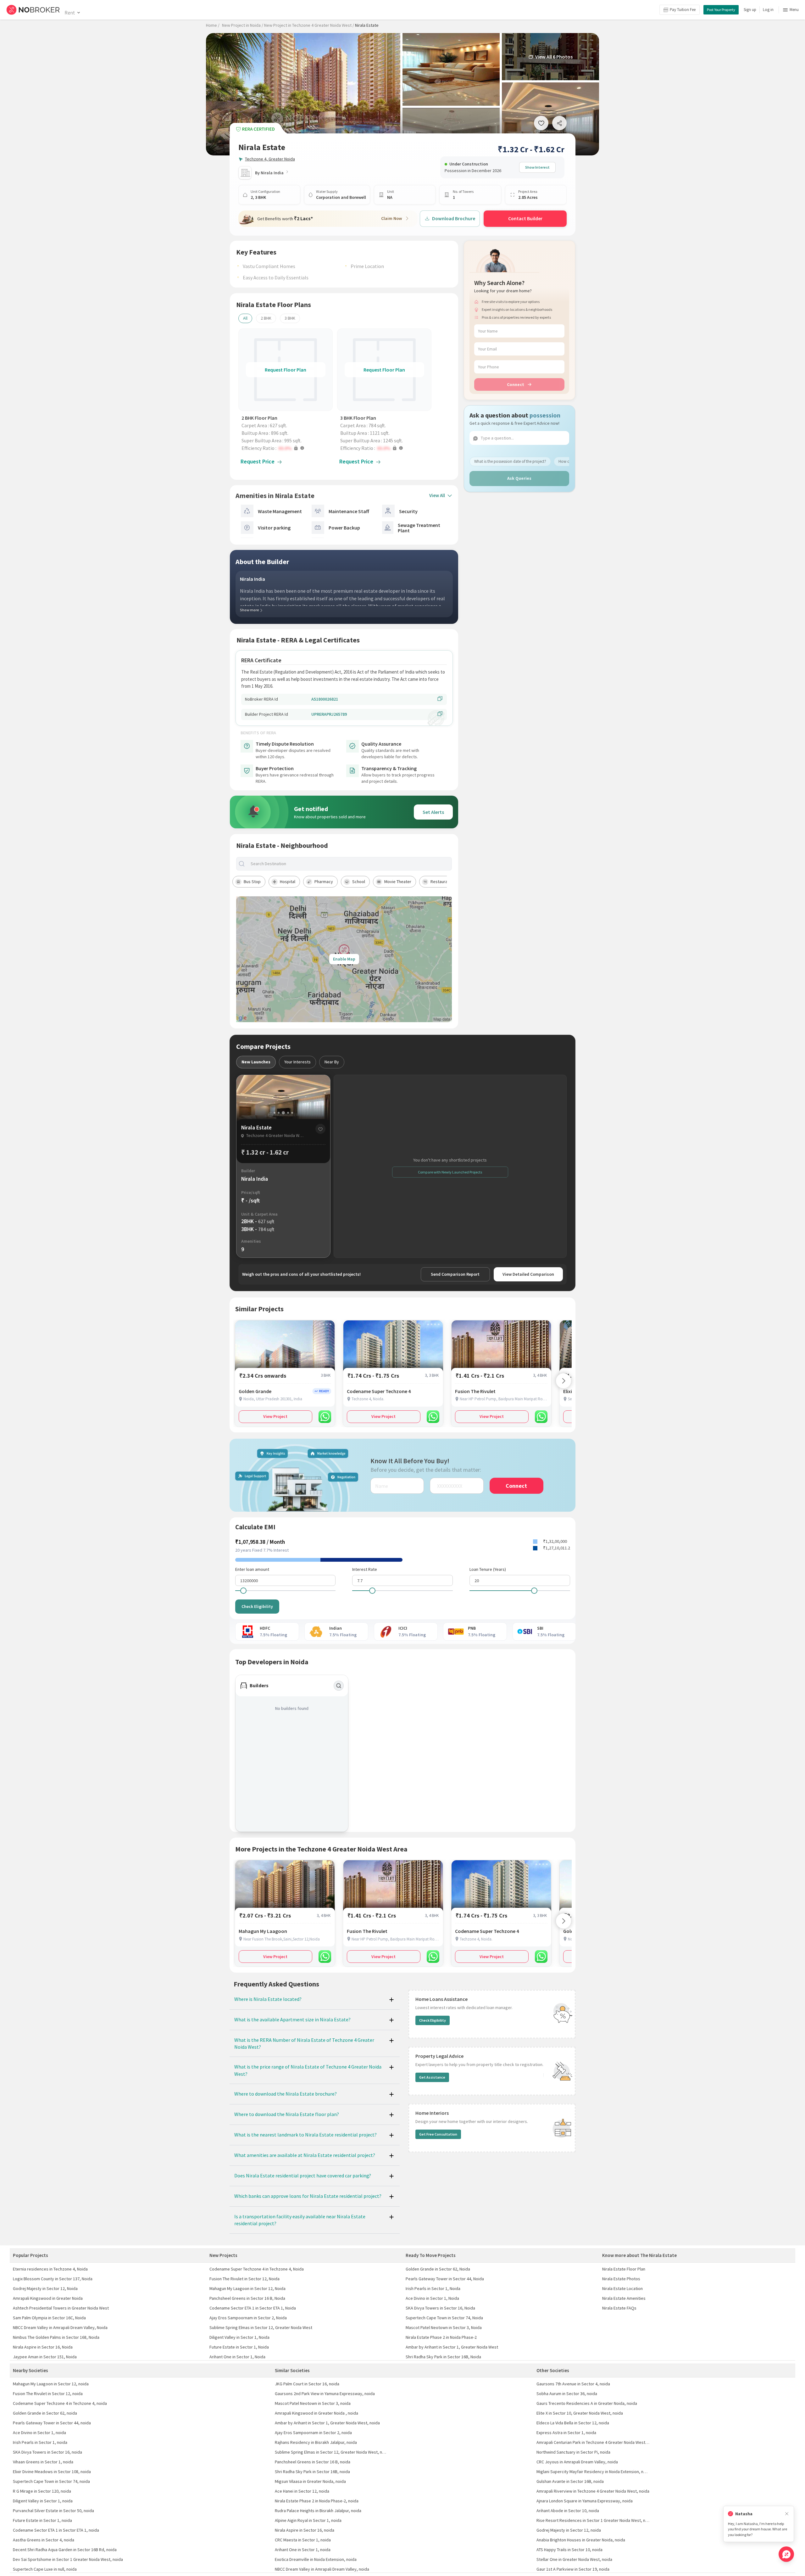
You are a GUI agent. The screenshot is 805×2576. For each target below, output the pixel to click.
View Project (275, 1416)
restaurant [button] (441, 882)
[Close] (787, 2514)
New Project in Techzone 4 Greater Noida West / (309, 25)
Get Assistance (432, 2077)
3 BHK (290, 318)
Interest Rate (365, 1569)
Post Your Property (721, 10)
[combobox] (349, 864)
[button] (287, 448)
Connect (516, 384)
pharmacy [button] (324, 882)
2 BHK (266, 318)
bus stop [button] (252, 882)
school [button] (359, 882)
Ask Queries (519, 478)
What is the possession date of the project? (510, 461)
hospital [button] (288, 882)
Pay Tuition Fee (683, 10)
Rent (70, 13)
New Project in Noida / (243, 25)
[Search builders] (339, 1686)
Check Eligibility (257, 1606)
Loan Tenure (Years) (488, 1569)
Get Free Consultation (438, 2134)
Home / (213, 25)
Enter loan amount (252, 1569)
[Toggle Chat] (786, 2554)
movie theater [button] (398, 882)
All (245, 318)
